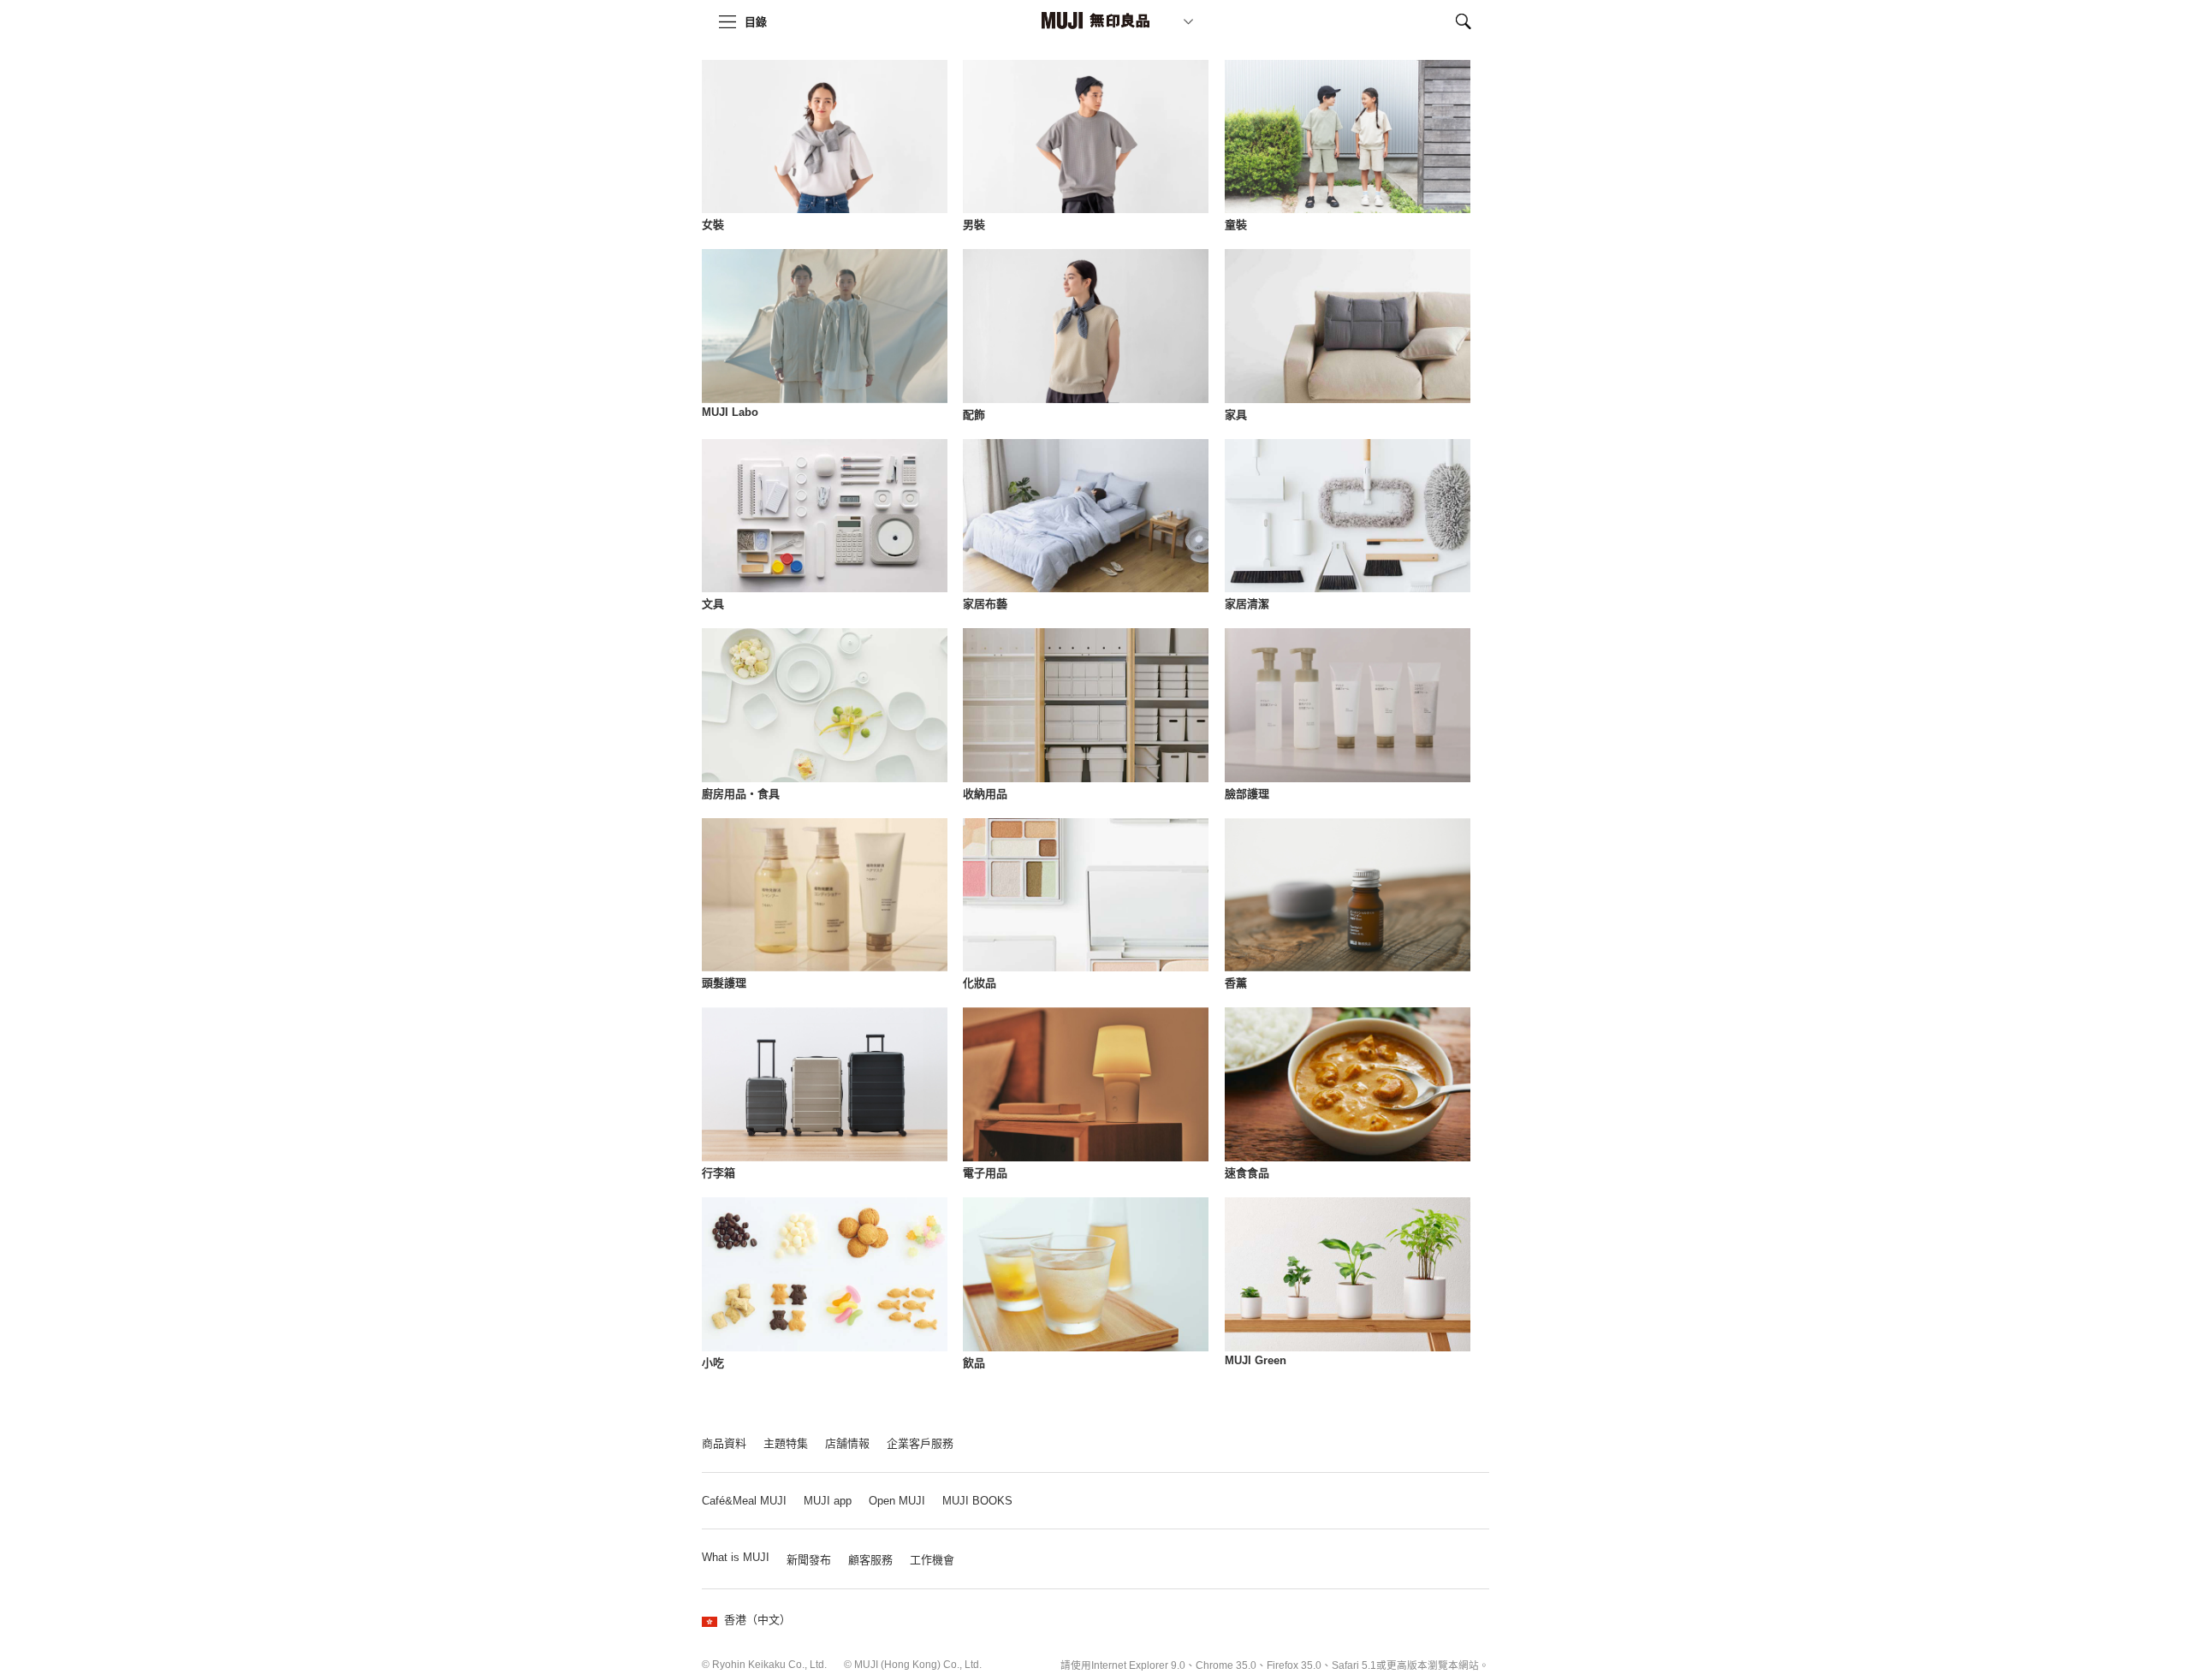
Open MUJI (897, 1501)
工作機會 (932, 1560)
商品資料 (724, 1443)
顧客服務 (870, 1560)
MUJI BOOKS (977, 1501)
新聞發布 (809, 1560)
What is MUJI (736, 1557)
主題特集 (786, 1443)
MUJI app (828, 1501)
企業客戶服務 (920, 1443)
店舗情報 (847, 1443)
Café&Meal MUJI (744, 1501)
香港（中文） (757, 1620)
